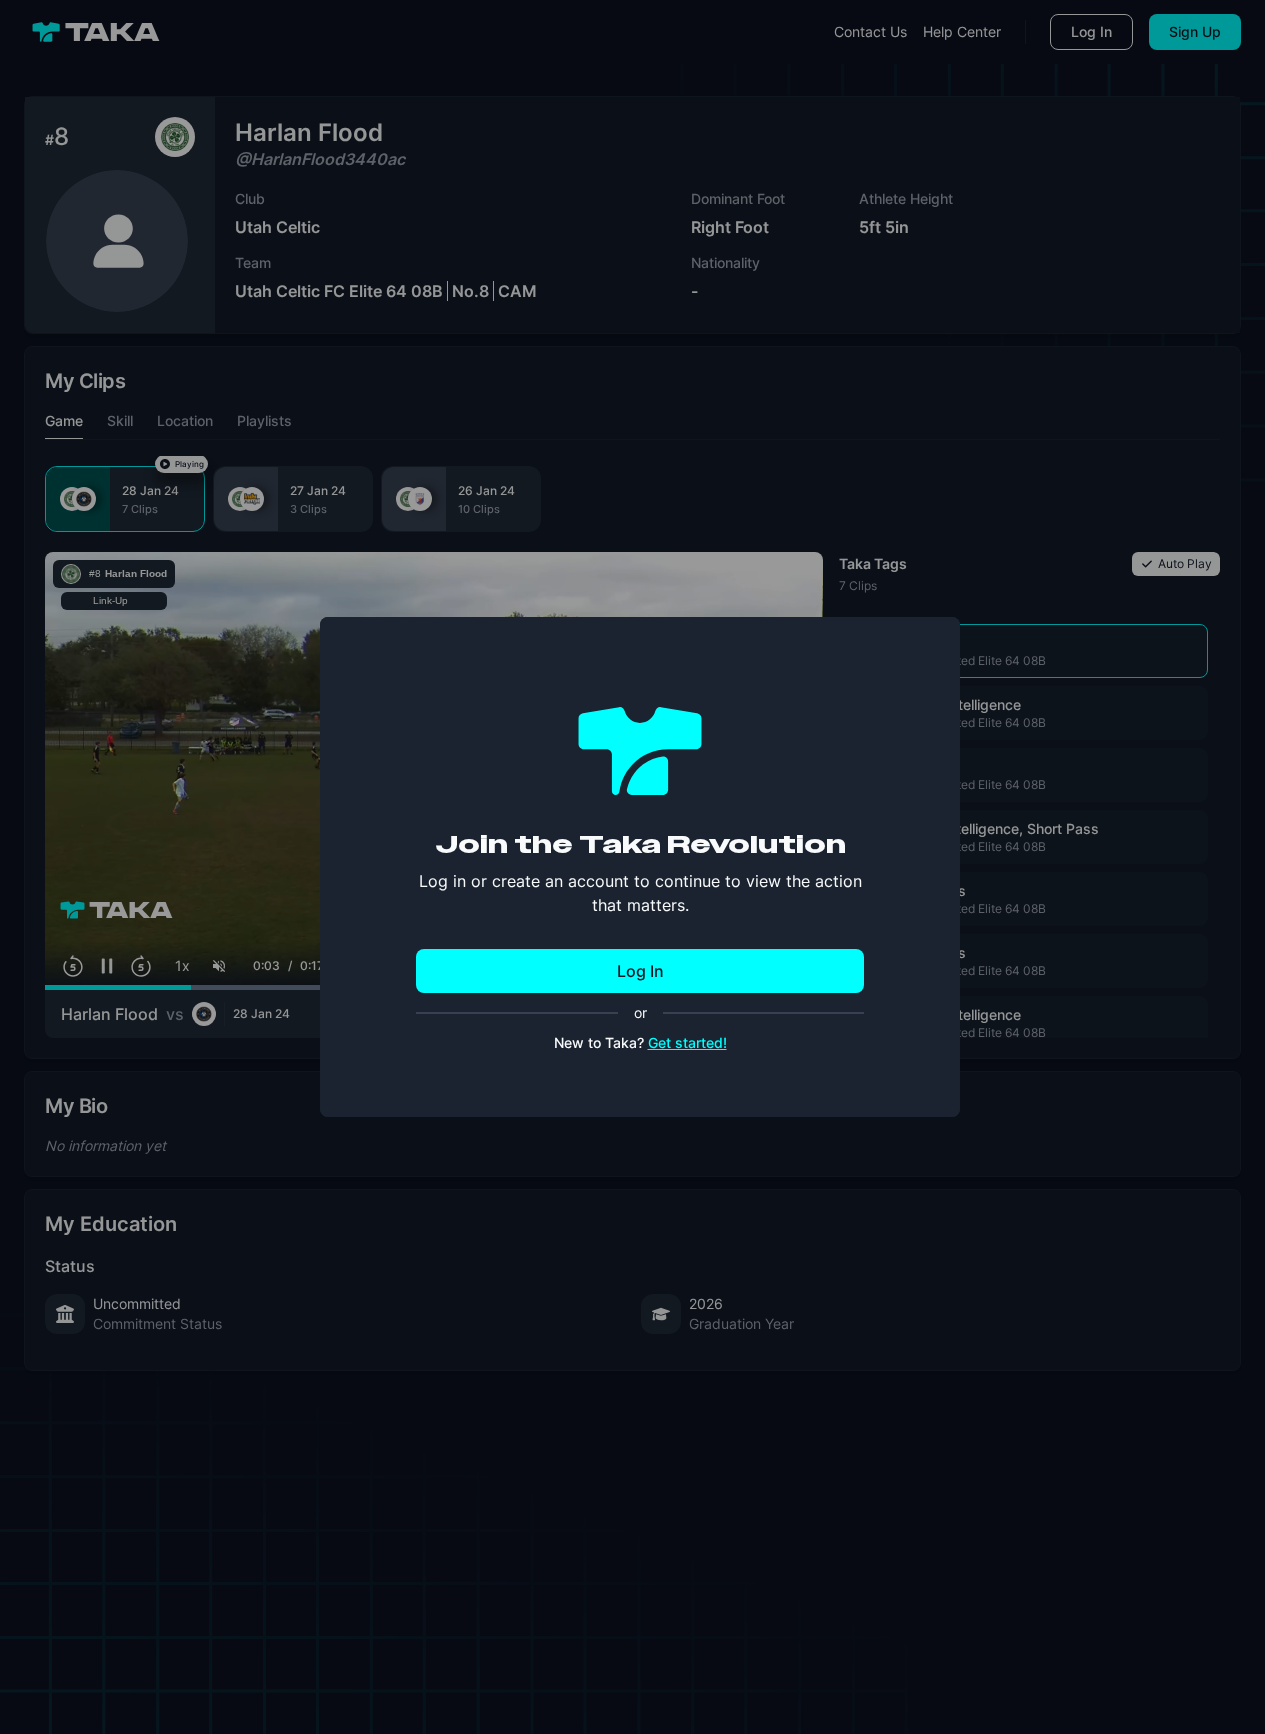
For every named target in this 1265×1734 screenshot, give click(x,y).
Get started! (687, 1042)
